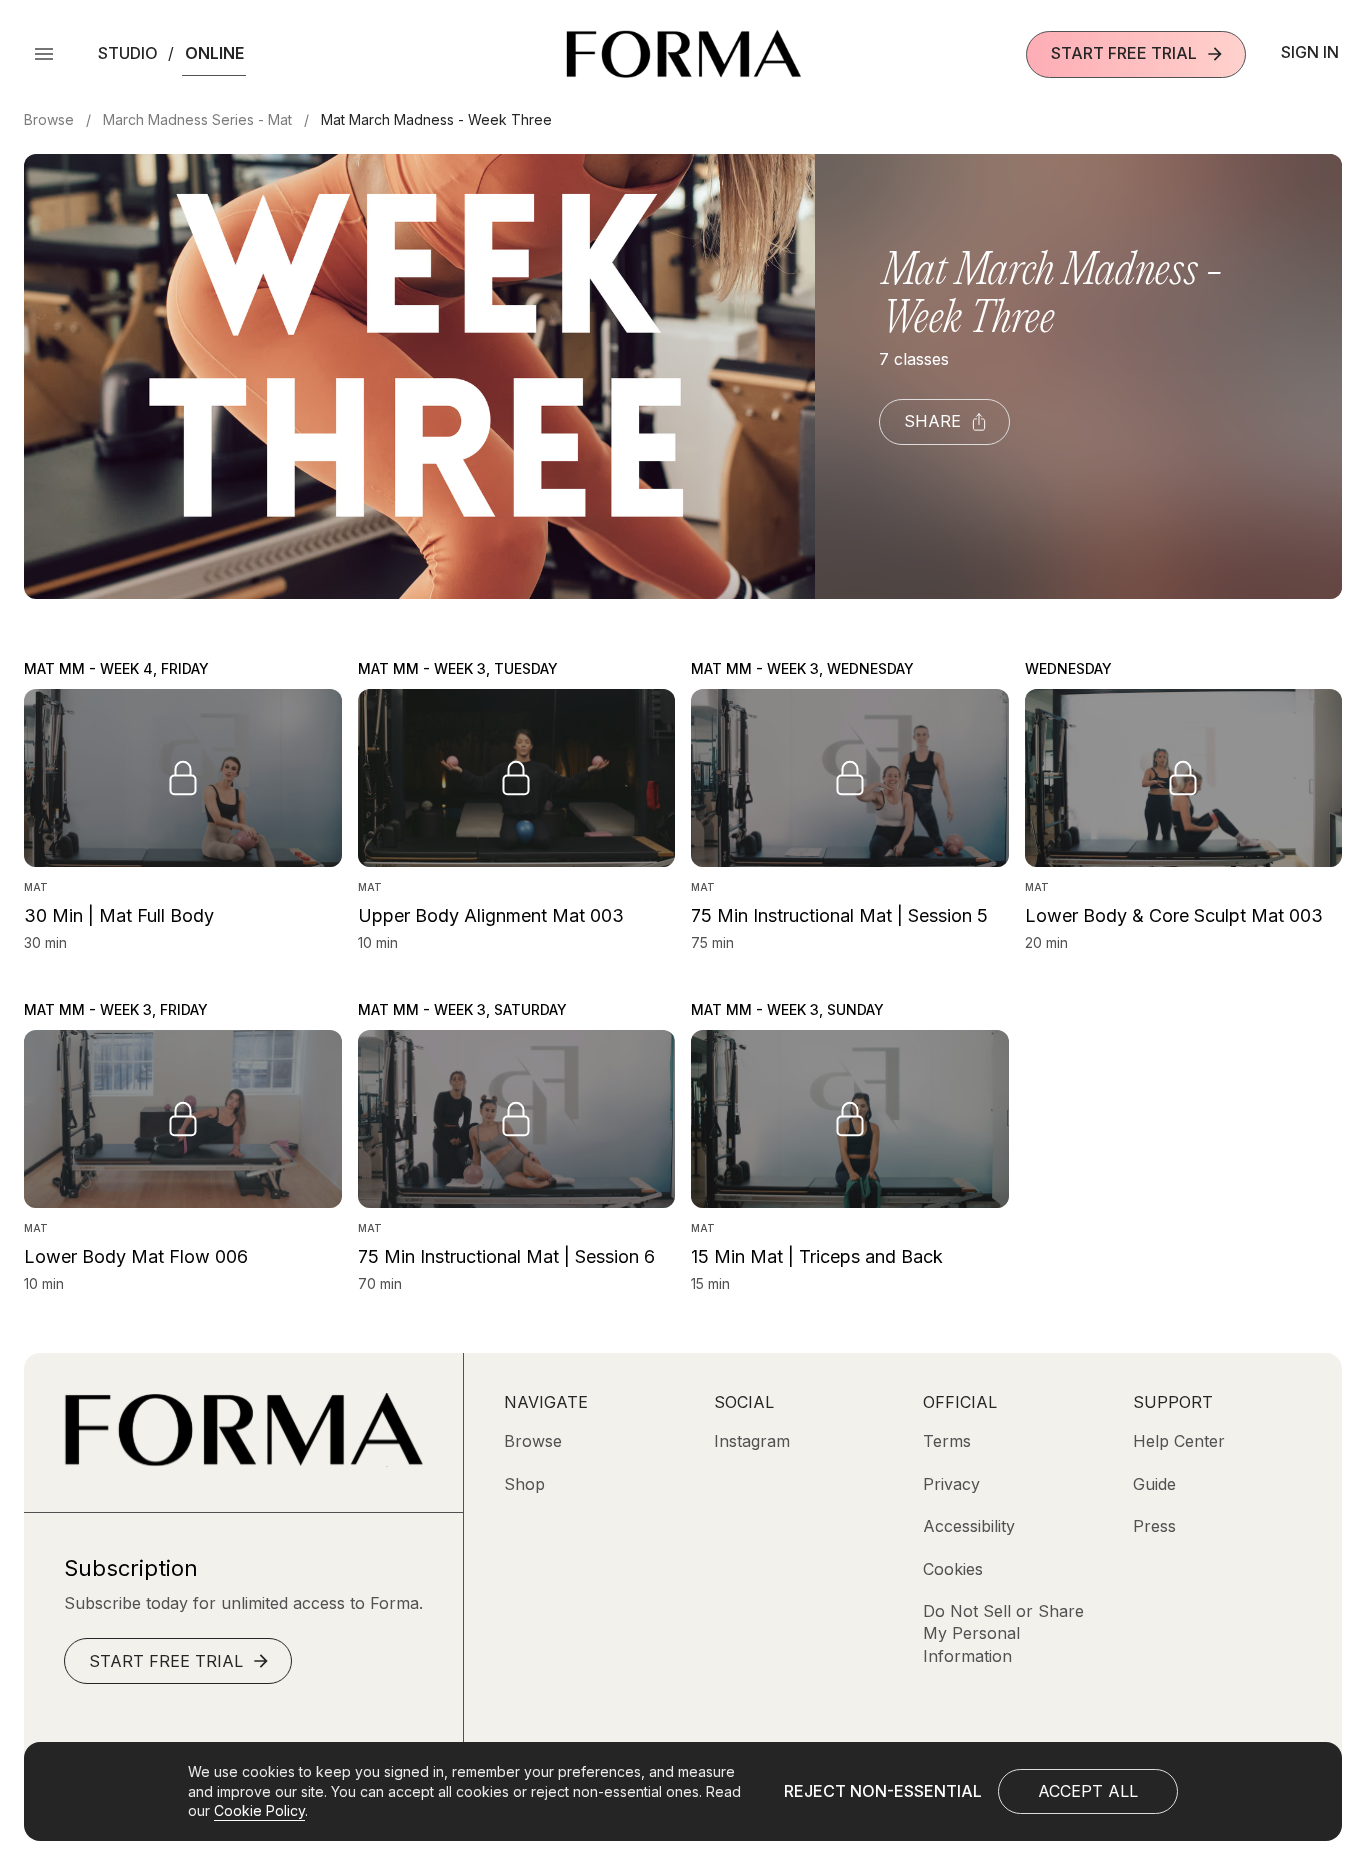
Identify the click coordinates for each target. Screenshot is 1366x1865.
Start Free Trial (1124, 53)
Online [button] (214, 53)
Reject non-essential (883, 1791)
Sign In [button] (1310, 52)
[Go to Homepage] (243, 1461)
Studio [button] (128, 53)
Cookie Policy (259, 1810)
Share (932, 421)
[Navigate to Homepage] (683, 54)
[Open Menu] (44, 54)
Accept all (1088, 1791)
